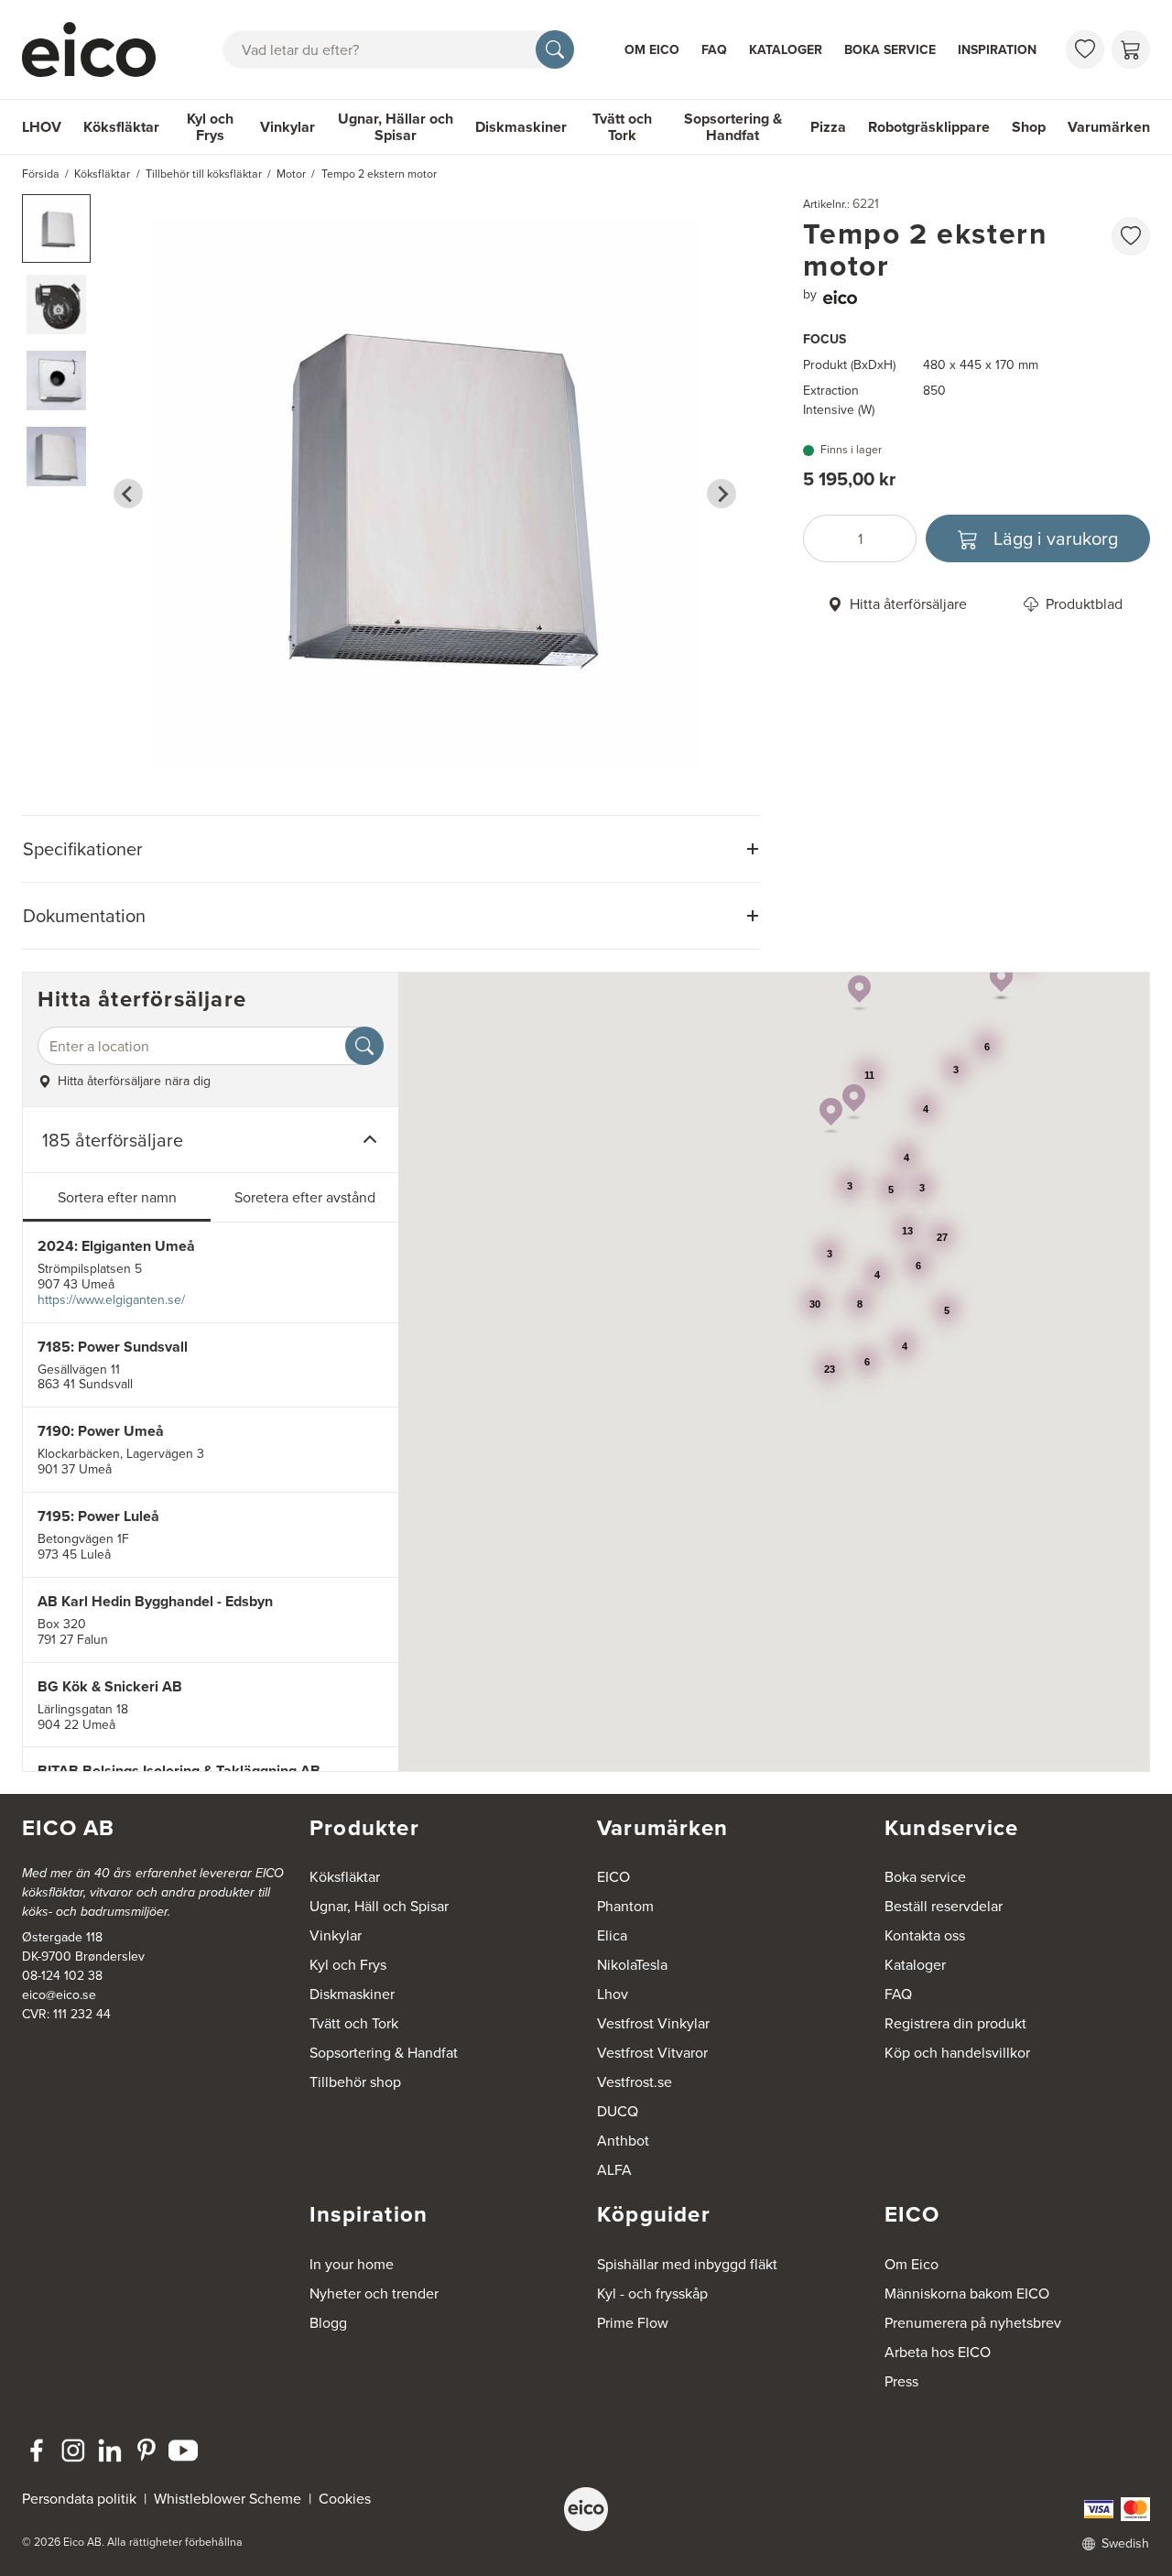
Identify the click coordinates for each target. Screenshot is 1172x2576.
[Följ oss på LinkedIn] (110, 2451)
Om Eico (652, 49)
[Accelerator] (97, 49)
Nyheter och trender (374, 2293)
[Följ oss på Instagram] (73, 2451)
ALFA (614, 2169)
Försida (41, 174)
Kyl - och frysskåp (652, 2293)
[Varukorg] (1131, 49)
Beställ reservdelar (944, 1906)
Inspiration (997, 49)
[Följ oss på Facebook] (37, 2451)
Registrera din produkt (955, 2023)
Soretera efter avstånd (305, 1197)
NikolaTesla (632, 1964)
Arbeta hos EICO (938, 2352)
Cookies (345, 2498)
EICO (613, 1876)
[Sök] (555, 49)
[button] (56, 228)
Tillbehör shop (355, 2081)
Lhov (613, 1994)
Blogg (328, 2322)
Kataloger (786, 49)
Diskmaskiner (521, 127)
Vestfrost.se (635, 2081)
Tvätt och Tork (622, 127)
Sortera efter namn (117, 1197)
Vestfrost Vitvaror (652, 2052)
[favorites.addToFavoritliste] (1131, 236)
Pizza (828, 127)
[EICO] (586, 2509)
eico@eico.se (59, 1994)
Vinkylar (288, 127)
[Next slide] (722, 494)
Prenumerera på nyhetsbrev (973, 2322)
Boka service (890, 49)
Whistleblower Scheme (228, 2498)
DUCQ (618, 2111)
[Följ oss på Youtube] (183, 2451)
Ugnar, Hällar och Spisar (396, 127)
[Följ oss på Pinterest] (146, 2451)
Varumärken (1109, 127)
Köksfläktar (121, 127)
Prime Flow (633, 2322)
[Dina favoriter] (1085, 49)
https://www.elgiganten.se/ (111, 1299)
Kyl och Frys (210, 127)
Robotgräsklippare (929, 127)
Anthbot (623, 2140)
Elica (612, 1935)
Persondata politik (79, 2498)
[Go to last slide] (128, 494)
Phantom (625, 1906)
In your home (352, 2264)
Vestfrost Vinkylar (653, 2023)
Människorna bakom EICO (967, 2293)
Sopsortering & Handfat (733, 127)
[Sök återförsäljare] (364, 1046)
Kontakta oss (925, 1935)
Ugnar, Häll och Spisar (379, 1906)
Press (901, 2381)
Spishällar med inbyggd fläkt (687, 2264)
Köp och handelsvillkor (957, 2052)
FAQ (714, 49)
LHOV (42, 127)
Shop (1029, 127)
